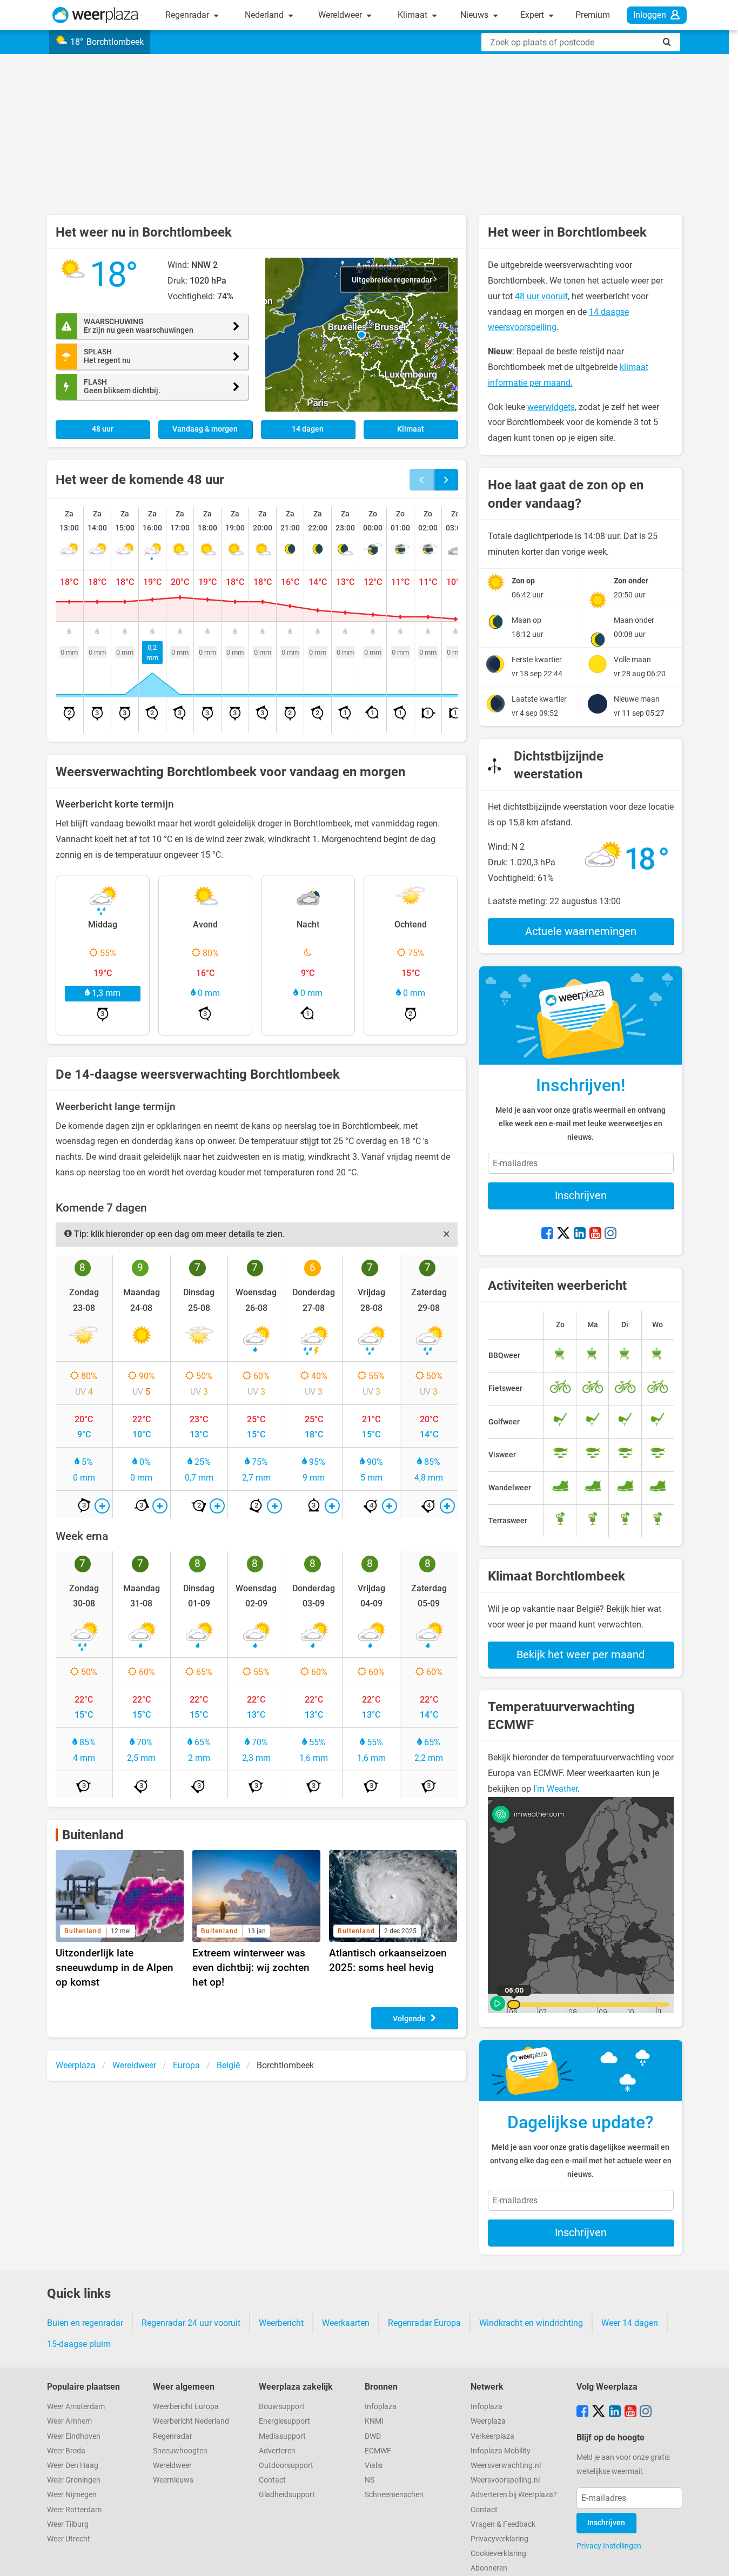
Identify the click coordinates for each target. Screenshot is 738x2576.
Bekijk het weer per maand (581, 1654)
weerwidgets (551, 407)
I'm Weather (555, 1789)
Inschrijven (581, 1195)
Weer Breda (66, 2451)
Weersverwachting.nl (506, 2466)
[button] (361, 335)
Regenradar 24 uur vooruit (191, 2323)
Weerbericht (281, 2323)
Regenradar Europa (424, 2323)
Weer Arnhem (69, 2421)
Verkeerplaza (492, 2436)
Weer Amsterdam (76, 2407)
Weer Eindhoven (74, 2436)
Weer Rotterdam (74, 2510)
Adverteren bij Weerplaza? (514, 2495)
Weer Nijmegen (72, 2495)
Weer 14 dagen (630, 2323)
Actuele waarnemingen (581, 931)
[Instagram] (610, 1234)
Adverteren (277, 2451)
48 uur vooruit (541, 296)
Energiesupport (284, 2421)
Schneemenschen (394, 2495)
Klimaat (414, 15)
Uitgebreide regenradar (393, 280)
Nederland (265, 15)
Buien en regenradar (85, 2323)
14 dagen (308, 429)
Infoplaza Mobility (501, 2451)
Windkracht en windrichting (531, 2323)
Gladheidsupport (287, 2495)
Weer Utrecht (69, 2539)
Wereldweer (341, 15)
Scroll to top (721, 2559)
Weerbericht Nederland (191, 2421)
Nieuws (475, 15)
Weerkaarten (346, 2323)
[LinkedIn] (580, 1234)
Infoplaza (381, 2407)
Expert (533, 15)
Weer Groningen (74, 2480)
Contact (272, 2480)
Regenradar (188, 15)
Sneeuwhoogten (180, 2451)
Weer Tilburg (68, 2524)
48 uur (103, 429)
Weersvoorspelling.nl (505, 2480)
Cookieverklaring (498, 2554)
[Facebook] (547, 1234)
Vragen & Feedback (503, 2524)
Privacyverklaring (499, 2539)
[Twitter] (563, 1234)
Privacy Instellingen (609, 2546)
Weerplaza (488, 2421)
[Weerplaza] (95, 15)
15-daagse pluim (79, 2344)
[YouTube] (595, 1234)
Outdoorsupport (286, 2466)
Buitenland (93, 1835)
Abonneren (489, 2568)
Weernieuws (173, 2480)
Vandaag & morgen (205, 429)
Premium (593, 15)
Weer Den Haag (73, 2466)
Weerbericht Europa (186, 2407)
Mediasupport (282, 2436)
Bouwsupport (282, 2407)
